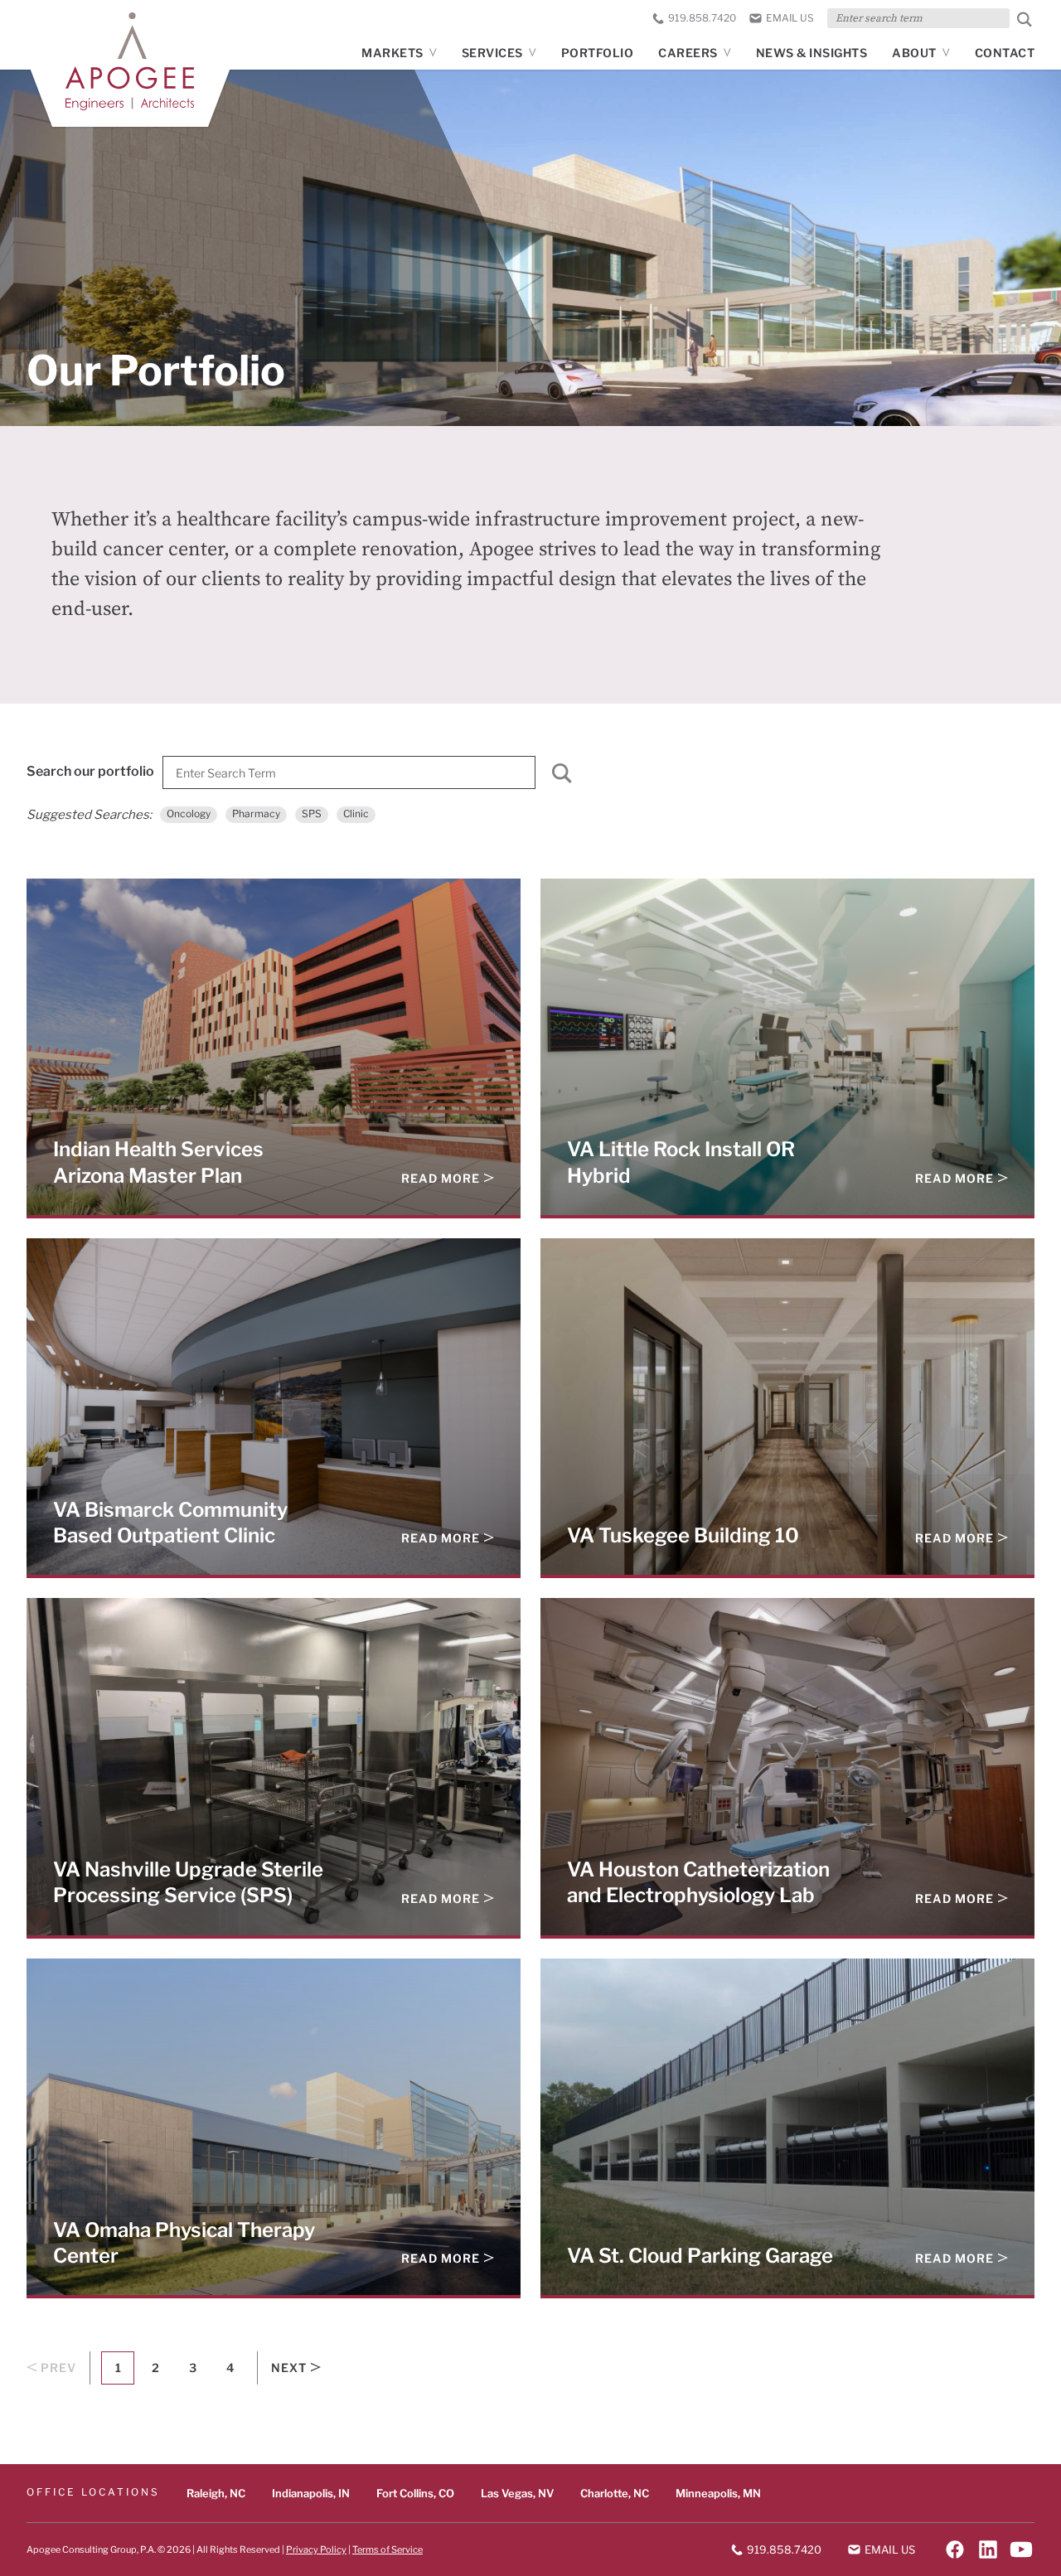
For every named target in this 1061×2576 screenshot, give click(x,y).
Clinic (356, 813)
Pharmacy (256, 813)
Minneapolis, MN (718, 2493)
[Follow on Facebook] (955, 2549)
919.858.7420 (702, 18)
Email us (790, 18)
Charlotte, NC (615, 2493)
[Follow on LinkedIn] (988, 2549)
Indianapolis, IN (311, 2493)
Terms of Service (388, 2549)
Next (289, 2368)
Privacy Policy (316, 2549)
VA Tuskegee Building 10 (683, 1535)
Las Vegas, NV (517, 2493)
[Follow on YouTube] (1021, 2549)
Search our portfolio (90, 771)
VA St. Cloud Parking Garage (700, 2255)
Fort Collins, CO (415, 2493)
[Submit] (562, 777)
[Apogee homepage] (130, 61)
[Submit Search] (1025, 19)
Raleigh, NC (216, 2493)
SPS (312, 813)
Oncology (189, 813)
